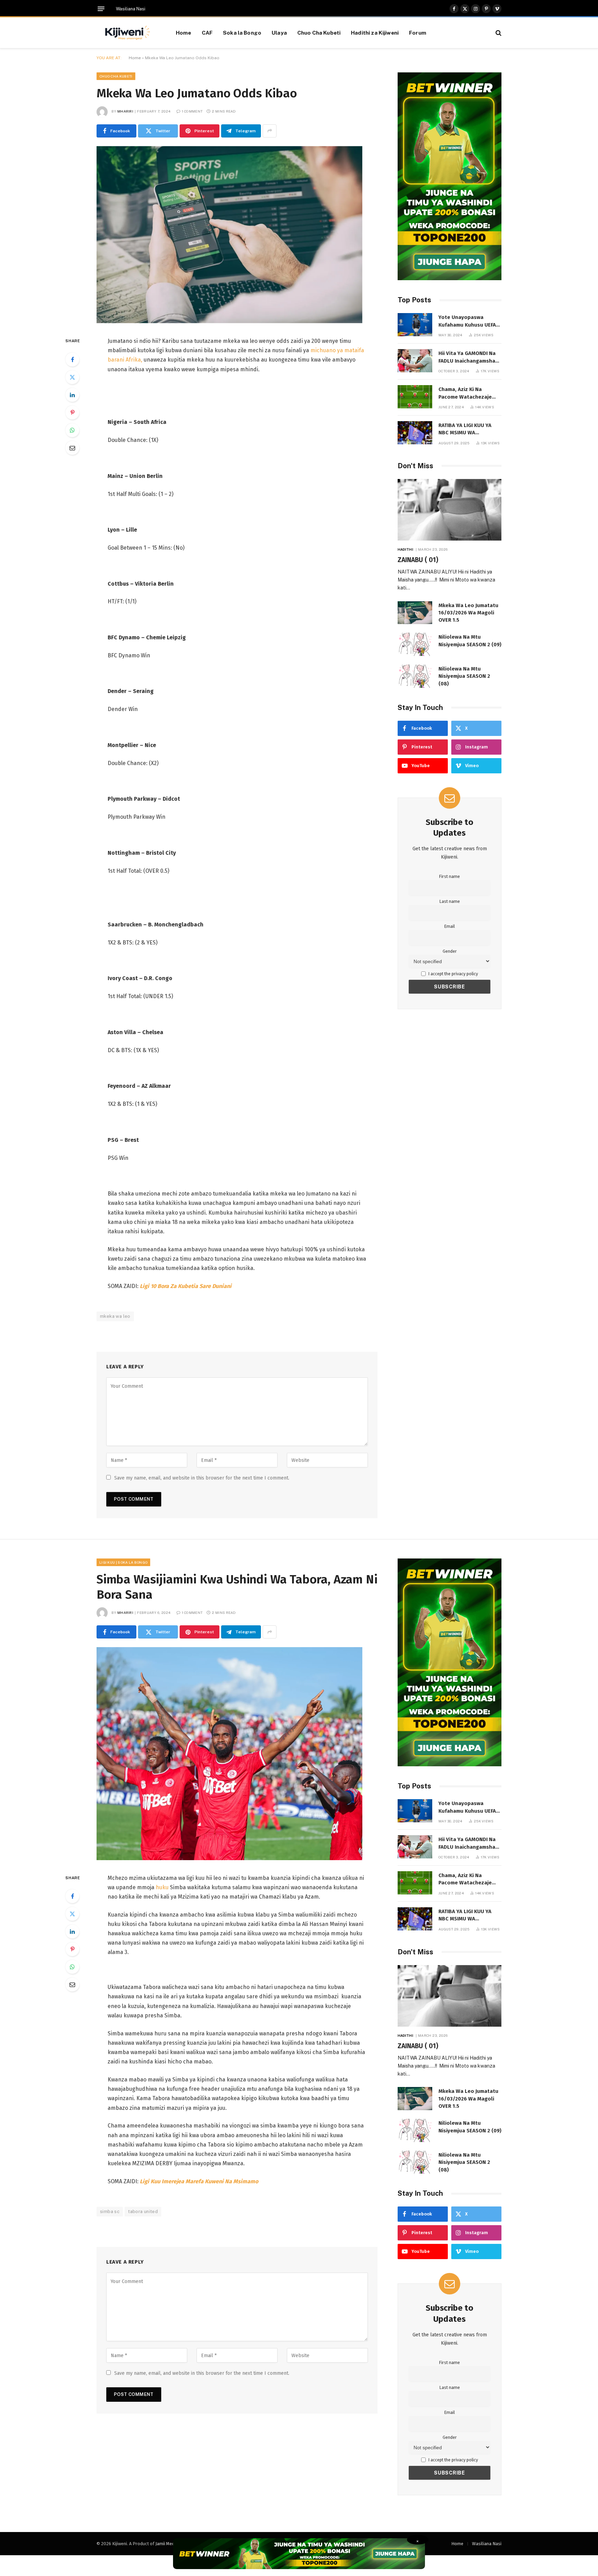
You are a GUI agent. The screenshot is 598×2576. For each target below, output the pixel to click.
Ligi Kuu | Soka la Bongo (123, 1562)
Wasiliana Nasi (131, 9)
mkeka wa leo (115, 1316)
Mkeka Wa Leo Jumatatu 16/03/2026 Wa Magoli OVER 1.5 (468, 613)
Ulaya (279, 33)
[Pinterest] (72, 412)
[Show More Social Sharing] (270, 131)
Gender (450, 951)
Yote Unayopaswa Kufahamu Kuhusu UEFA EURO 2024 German (467, 321)
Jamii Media (167, 2544)
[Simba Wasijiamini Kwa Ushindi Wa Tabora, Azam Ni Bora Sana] (229, 1859)
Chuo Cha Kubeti (319, 33)
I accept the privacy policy (453, 974)
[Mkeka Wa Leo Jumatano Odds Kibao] (229, 322)
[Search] (498, 33)
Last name (450, 901)
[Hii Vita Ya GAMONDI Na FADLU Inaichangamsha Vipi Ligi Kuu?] (415, 361)
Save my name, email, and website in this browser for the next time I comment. (202, 1478)
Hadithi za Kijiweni (375, 33)
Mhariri (125, 111)
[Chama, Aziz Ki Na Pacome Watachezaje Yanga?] (415, 397)
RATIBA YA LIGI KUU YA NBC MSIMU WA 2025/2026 (465, 429)
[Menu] (101, 9)
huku (162, 1887)
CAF (207, 33)
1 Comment (192, 111)
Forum (418, 33)
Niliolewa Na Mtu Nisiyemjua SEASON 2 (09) (470, 641)
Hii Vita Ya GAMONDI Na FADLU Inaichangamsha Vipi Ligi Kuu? (467, 357)
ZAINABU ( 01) (418, 560)
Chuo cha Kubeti (116, 76)
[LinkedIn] (72, 395)
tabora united (143, 2211)
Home (184, 33)
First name (450, 876)
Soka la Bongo (242, 33)
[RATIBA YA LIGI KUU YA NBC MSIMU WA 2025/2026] (415, 433)
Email (450, 926)
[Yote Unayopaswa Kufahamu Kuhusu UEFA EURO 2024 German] (415, 325)
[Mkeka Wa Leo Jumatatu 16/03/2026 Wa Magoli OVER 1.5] (415, 613)
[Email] (72, 448)
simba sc (110, 2211)
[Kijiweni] (128, 33)
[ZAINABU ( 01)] (450, 510)
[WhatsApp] (72, 430)
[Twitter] (72, 377)
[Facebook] (72, 359)
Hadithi (405, 549)
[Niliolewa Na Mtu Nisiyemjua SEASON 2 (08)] (415, 676)
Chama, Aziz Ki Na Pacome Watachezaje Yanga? (465, 393)
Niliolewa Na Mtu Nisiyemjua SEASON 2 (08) (464, 676)
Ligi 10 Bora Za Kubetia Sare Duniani (186, 1286)
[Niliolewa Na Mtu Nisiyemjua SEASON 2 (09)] (415, 644)
